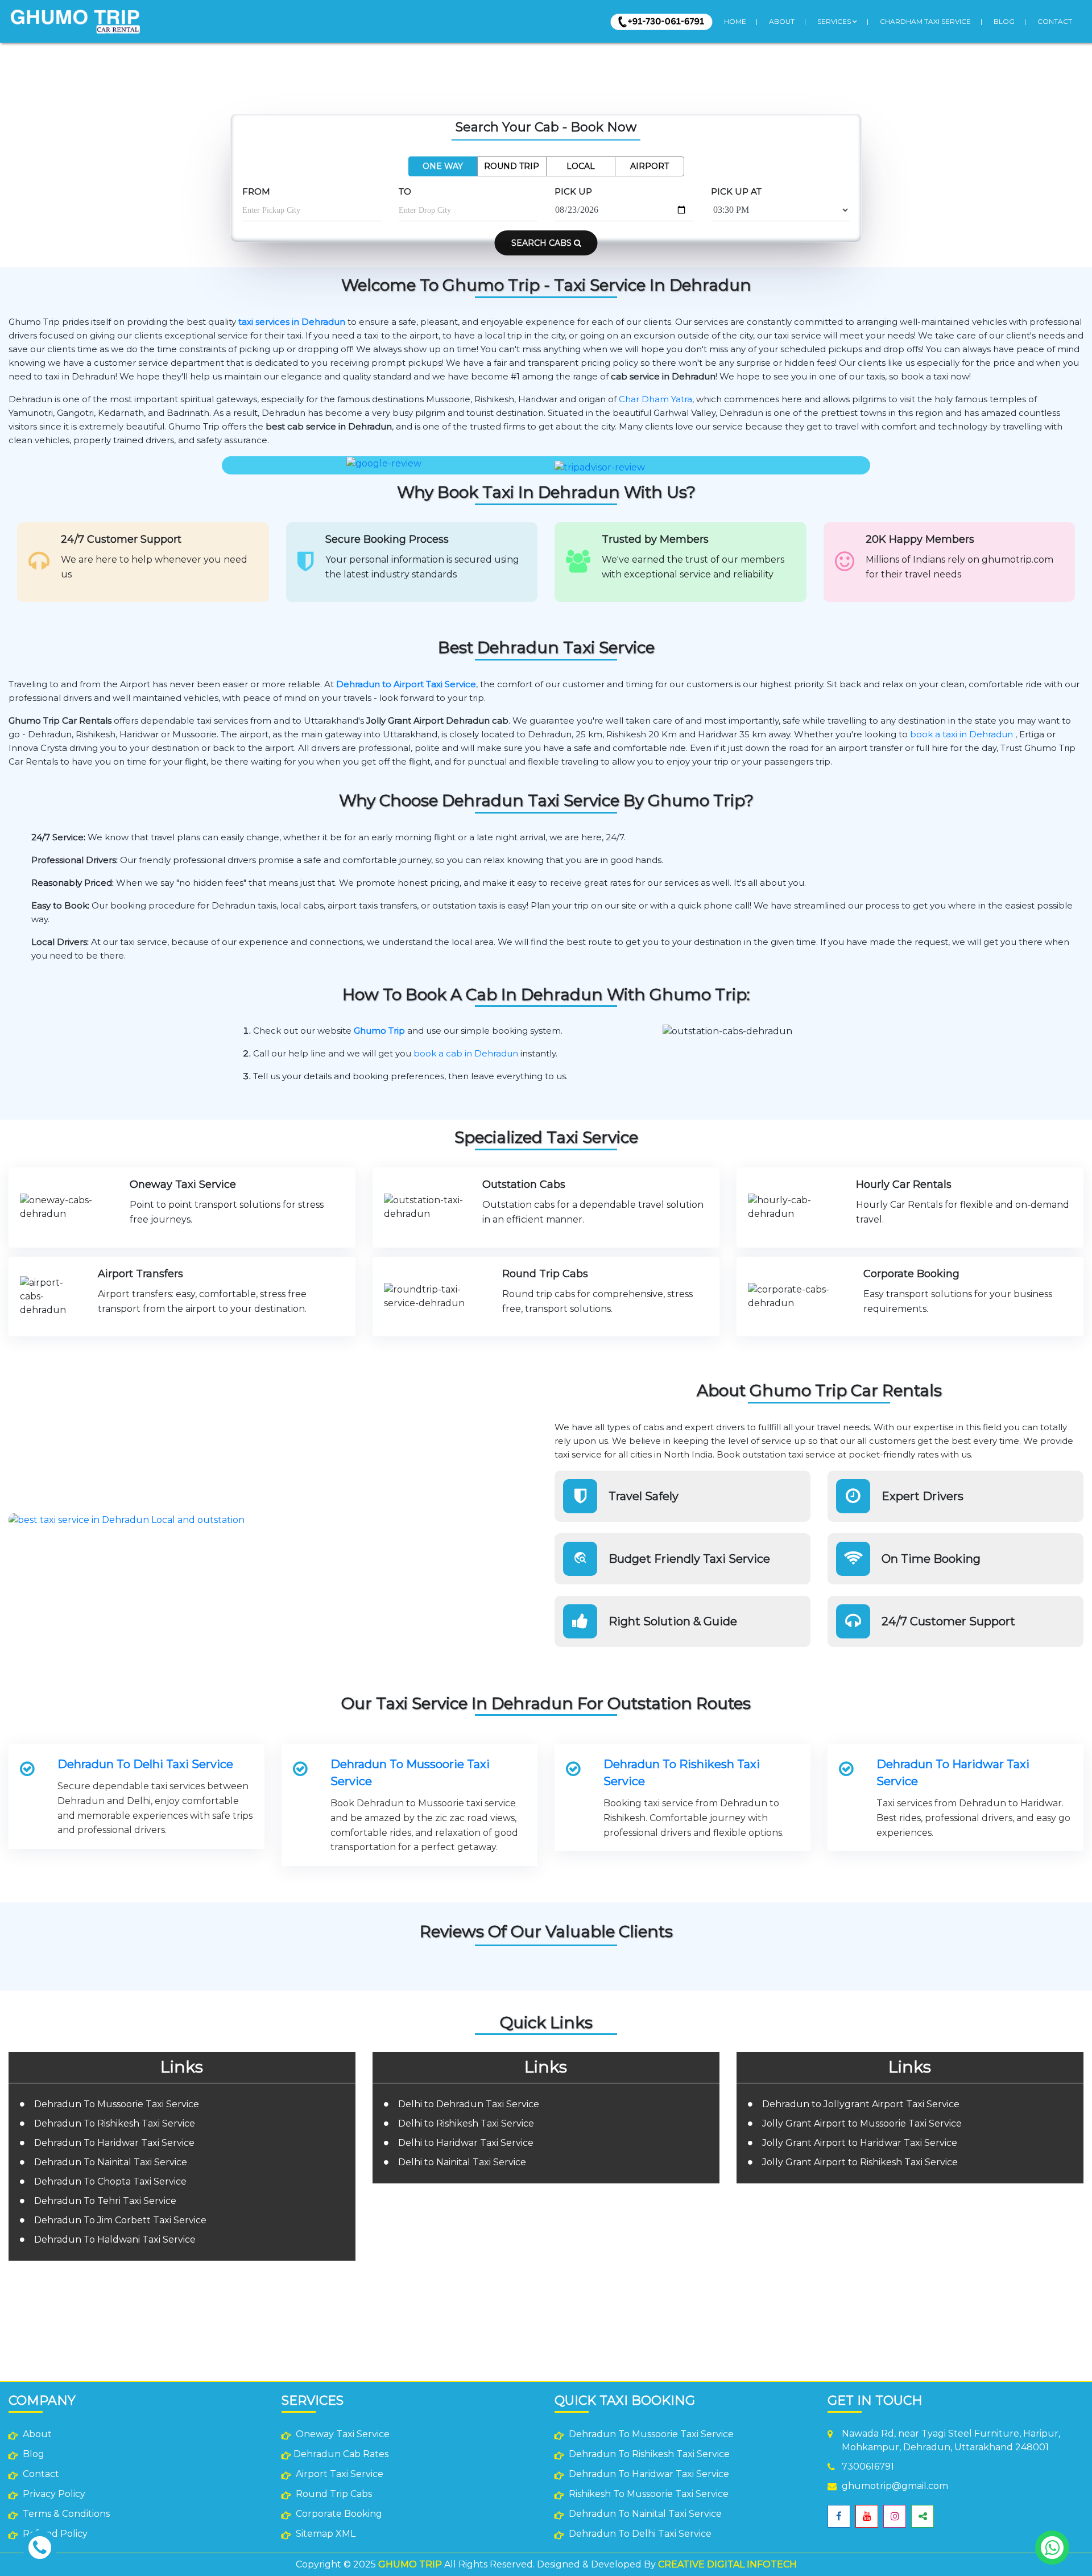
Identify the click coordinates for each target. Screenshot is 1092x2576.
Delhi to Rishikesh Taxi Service (466, 2123)
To (405, 191)
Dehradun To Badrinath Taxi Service (563, 2281)
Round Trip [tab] (512, 166)
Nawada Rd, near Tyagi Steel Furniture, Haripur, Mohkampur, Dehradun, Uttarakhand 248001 (951, 2440)
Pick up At (736, 191)
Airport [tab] (650, 166)
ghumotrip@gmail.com (895, 2486)
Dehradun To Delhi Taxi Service (145, 1764)
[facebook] (839, 2516)
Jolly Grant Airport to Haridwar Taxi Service (860, 2143)
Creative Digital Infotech (727, 2564)
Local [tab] (581, 166)
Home (735, 21)
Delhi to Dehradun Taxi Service (469, 2104)
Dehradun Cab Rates (341, 2454)
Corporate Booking (338, 2514)
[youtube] (867, 2516)
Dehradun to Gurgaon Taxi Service (812, 2277)
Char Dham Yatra (655, 399)
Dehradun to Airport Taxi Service (406, 684)
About (782, 21)
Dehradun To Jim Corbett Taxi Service (120, 2220)
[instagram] (895, 2516)
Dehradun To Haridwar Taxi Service (953, 1773)
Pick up (573, 191)
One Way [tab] (443, 166)
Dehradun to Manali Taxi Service (808, 2300)
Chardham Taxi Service (925, 21)
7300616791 (868, 2466)
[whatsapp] (1052, 2548)
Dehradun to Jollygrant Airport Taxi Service (861, 2104)
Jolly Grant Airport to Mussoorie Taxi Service (862, 2123)
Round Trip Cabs (333, 2494)
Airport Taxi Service (338, 2474)
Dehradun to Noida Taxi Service (807, 2265)
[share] (923, 2516)
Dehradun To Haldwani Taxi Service (115, 2239)
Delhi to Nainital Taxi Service (462, 2162)
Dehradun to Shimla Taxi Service (809, 2288)
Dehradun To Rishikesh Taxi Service (682, 1773)
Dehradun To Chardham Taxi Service (564, 2258)
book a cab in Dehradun (466, 1053)
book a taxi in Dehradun (961, 734)
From (256, 191)
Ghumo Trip (379, 1031)
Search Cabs (543, 243)
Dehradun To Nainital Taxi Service (111, 2162)
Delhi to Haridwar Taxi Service (466, 2143)
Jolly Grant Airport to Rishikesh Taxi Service (860, 2162)
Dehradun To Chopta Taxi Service (110, 2181)
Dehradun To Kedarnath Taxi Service (564, 2269)
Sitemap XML (324, 2534)
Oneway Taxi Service (342, 2434)
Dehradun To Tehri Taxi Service (105, 2201)
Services (835, 21)
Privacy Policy (53, 2494)
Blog (1004, 21)
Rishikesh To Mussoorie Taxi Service (648, 2494)
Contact (1055, 21)
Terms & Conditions (65, 2514)
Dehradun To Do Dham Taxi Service (563, 2316)
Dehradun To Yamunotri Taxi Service (564, 2304)
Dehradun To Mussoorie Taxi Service (410, 1773)
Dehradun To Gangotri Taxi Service (562, 2292)
